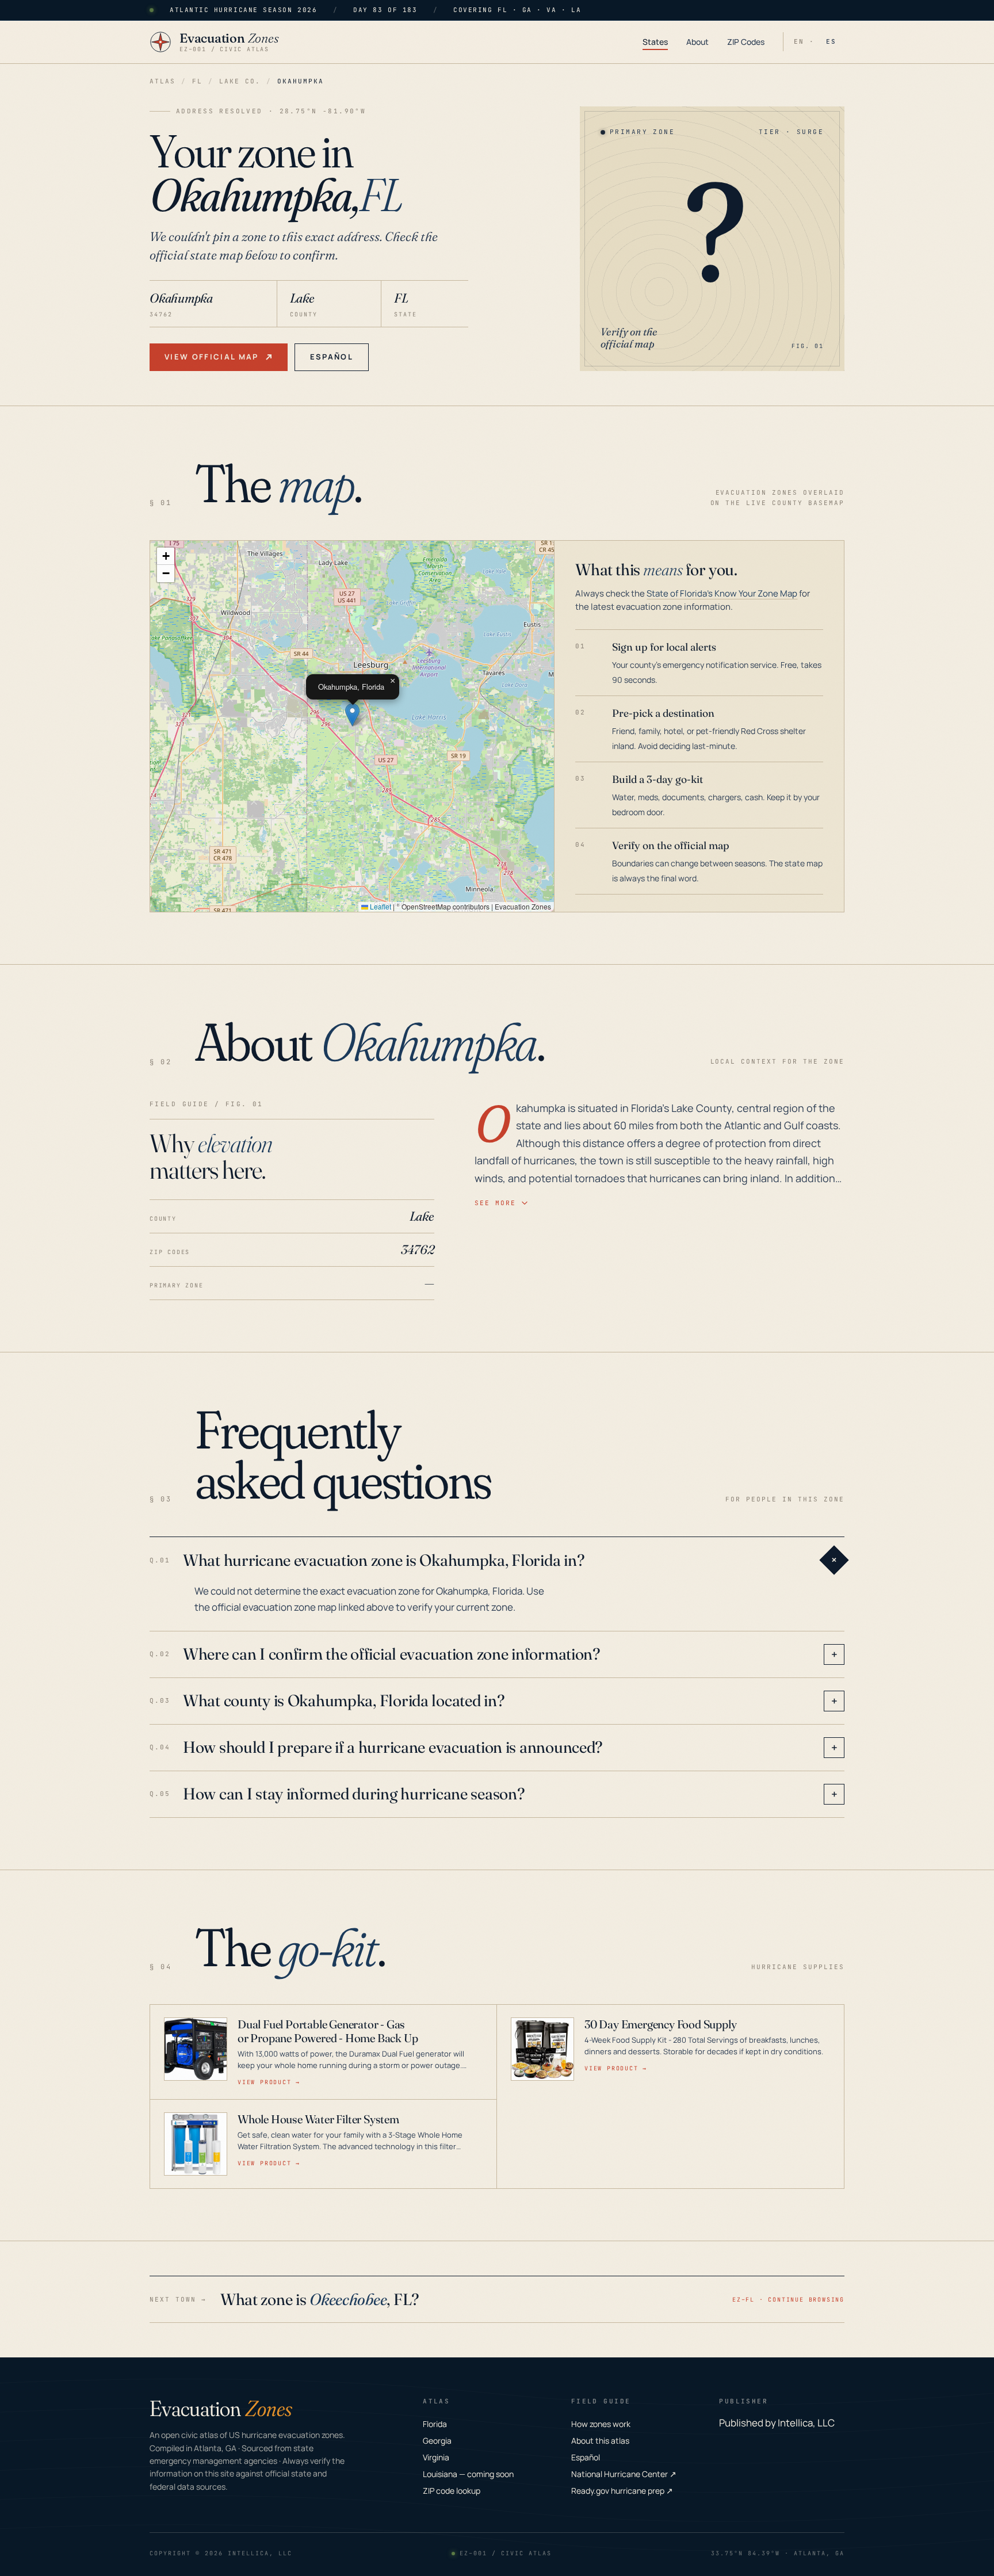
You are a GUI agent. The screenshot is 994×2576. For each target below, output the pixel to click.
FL (197, 81)
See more (495, 1203)
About (697, 42)
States (655, 42)
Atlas (163, 81)
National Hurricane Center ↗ (624, 2474)
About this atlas (600, 2441)
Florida (435, 2424)
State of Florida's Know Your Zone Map (722, 593)
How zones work (601, 2424)
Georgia (437, 2441)
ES (831, 41)
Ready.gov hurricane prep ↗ (622, 2491)
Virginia (436, 2457)
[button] (352, 715)
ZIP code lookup (452, 2491)
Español (332, 357)
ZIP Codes (746, 42)
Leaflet (380, 906)
